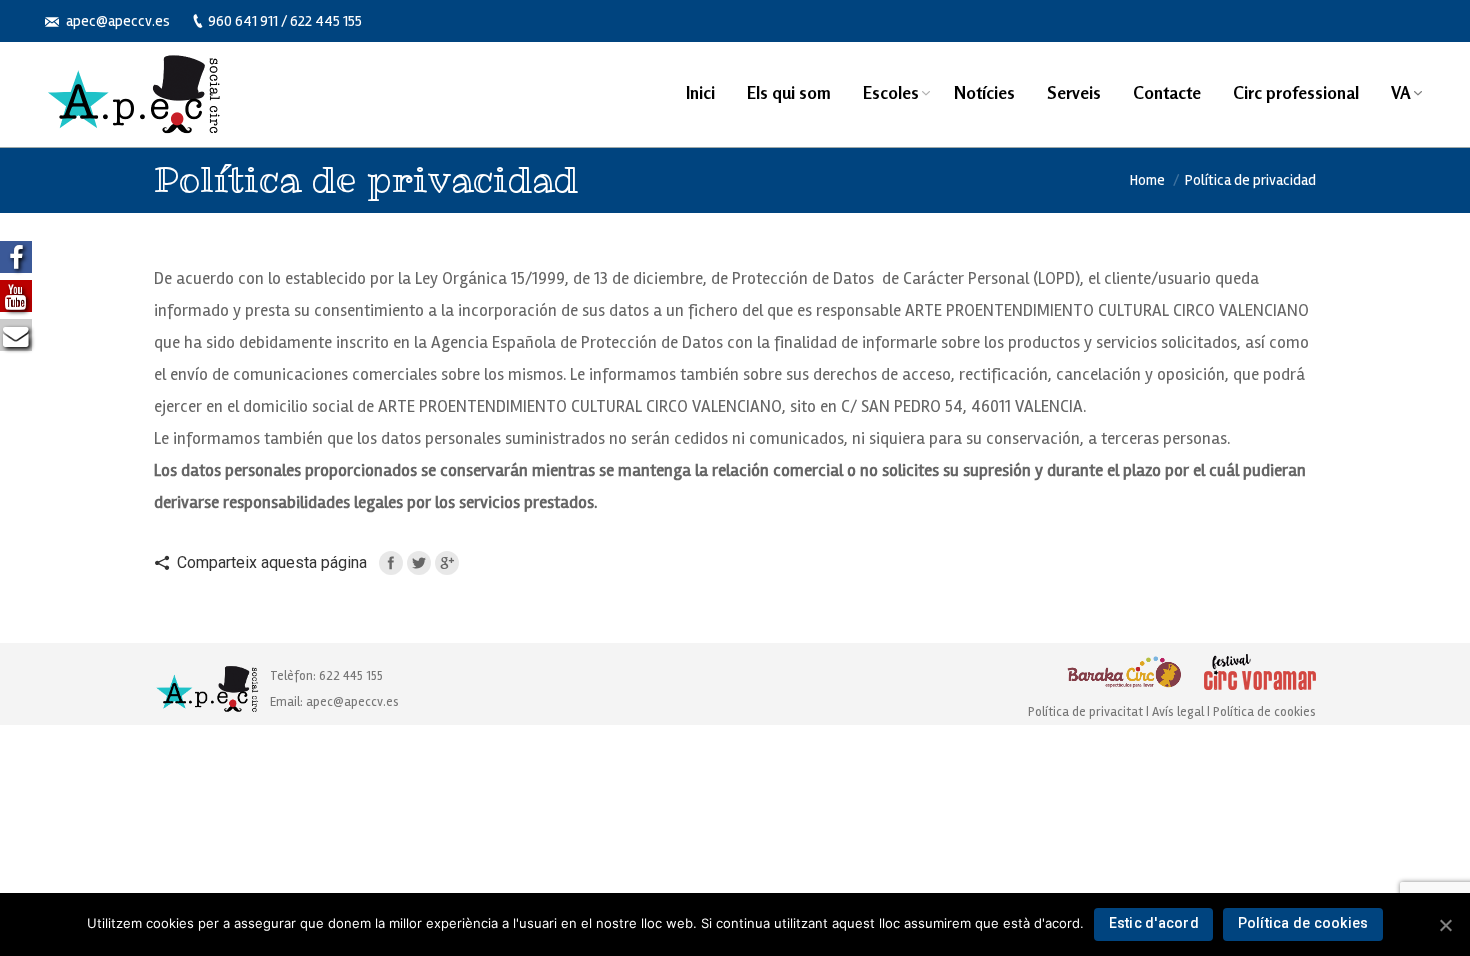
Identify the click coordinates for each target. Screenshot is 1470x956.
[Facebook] (391, 563)
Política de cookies (1264, 712)
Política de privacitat (1085, 712)
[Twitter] (419, 563)
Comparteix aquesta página (272, 562)
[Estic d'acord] (1445, 925)
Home (1147, 180)
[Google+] (447, 563)
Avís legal (1179, 712)
